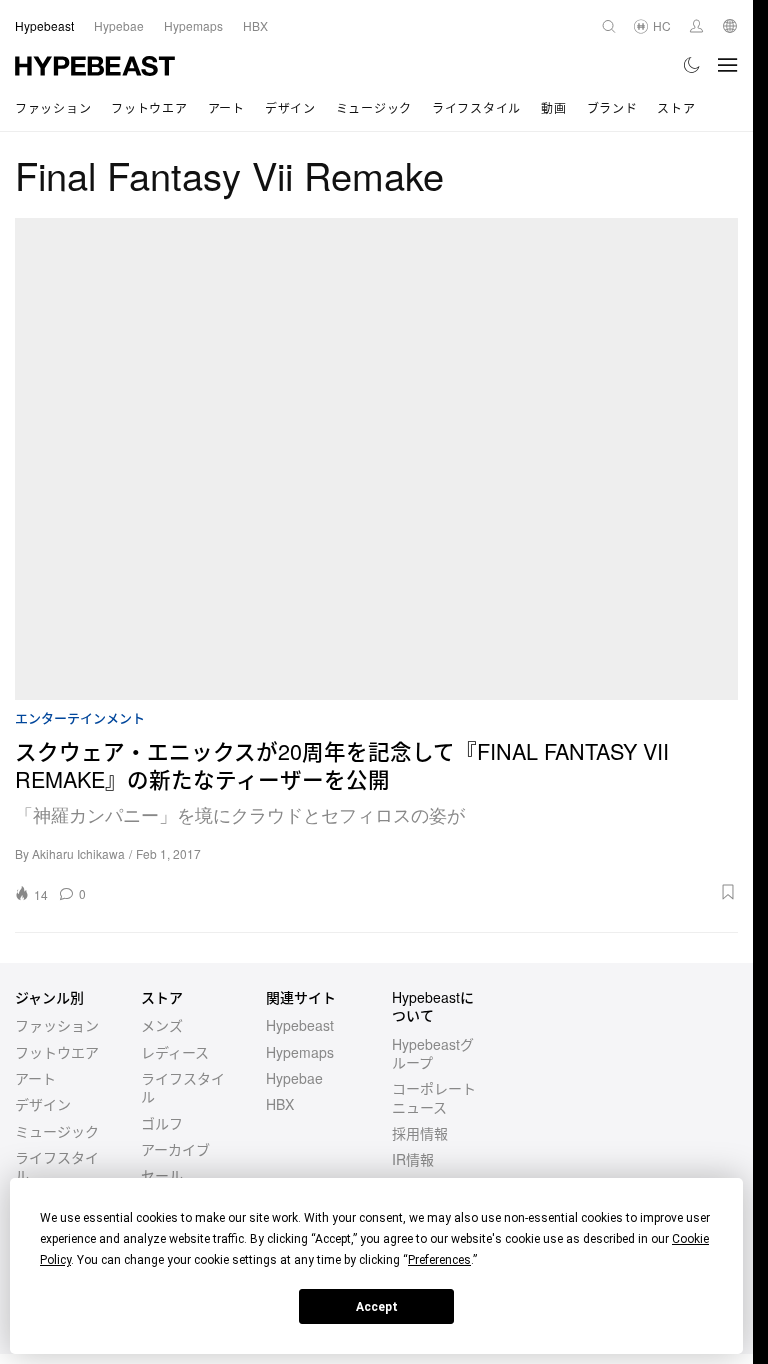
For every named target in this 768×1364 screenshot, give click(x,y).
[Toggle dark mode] (692, 65)
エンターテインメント (80, 718)
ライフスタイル (476, 107)
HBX (280, 1104)
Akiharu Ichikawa (78, 853)
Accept (377, 1307)
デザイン (290, 107)
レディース (175, 1052)
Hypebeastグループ (433, 1053)
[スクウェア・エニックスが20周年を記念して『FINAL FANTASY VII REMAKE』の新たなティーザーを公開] (376, 459)
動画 (553, 107)
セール (162, 1175)
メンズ (162, 1025)
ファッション (53, 107)
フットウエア (149, 107)
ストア (676, 107)
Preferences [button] (439, 1260)
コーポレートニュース (434, 1097)
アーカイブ (175, 1149)
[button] (418, 892)
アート (226, 107)
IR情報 (413, 1159)
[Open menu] (728, 65)
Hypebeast (300, 1025)
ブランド (612, 107)
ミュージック (374, 107)
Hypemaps (300, 1052)
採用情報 (420, 1133)
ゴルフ (162, 1123)
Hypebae (294, 1078)
